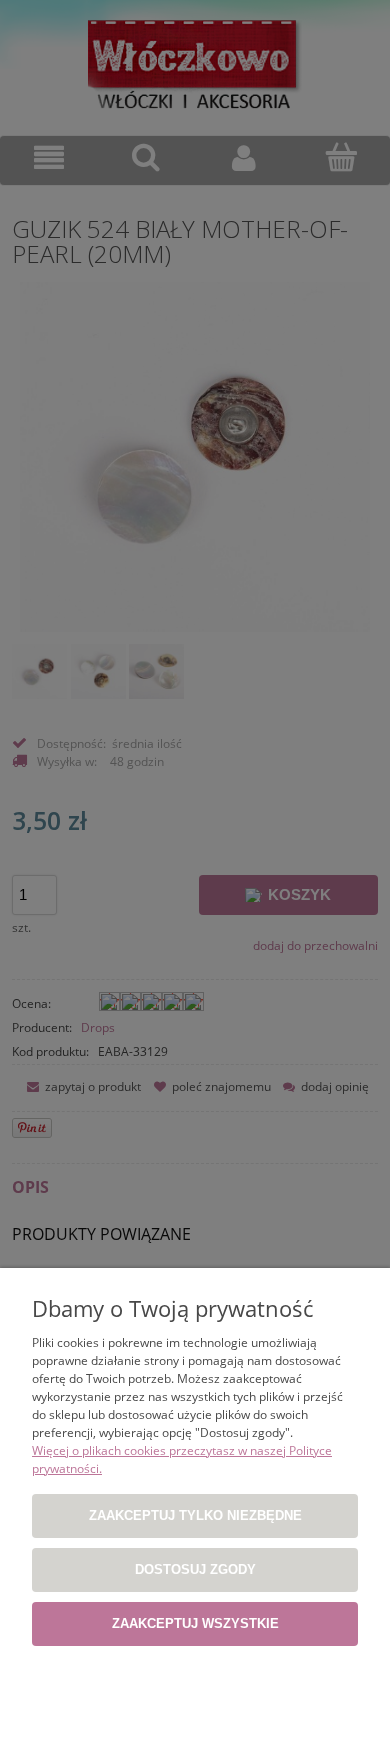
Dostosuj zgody (195, 1569)
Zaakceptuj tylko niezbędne (195, 1515)
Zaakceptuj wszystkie (195, 1623)
